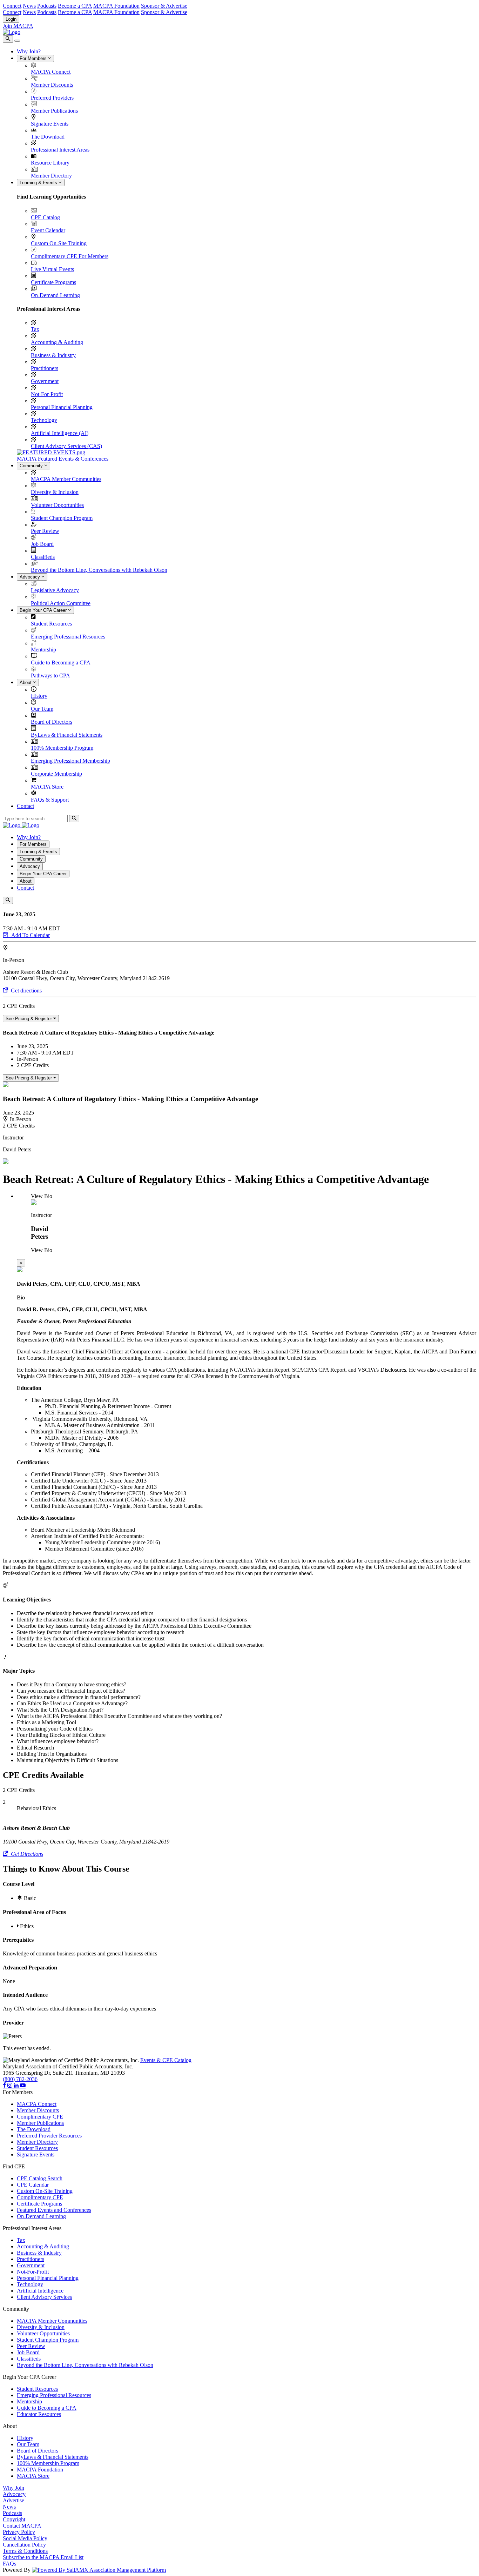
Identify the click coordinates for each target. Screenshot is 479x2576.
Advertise (14, 2500)
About (26, 683)
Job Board (42, 544)
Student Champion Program (62, 518)
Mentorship (43, 650)
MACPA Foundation (116, 6)
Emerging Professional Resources (68, 637)
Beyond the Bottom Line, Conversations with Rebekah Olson (99, 570)
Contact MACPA (22, 2526)
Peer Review (45, 531)
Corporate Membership (56, 774)
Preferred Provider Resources (49, 2136)
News (29, 6)
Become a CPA (75, 6)
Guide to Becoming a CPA (61, 663)
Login (11, 19)
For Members (34, 58)
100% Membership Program (62, 748)
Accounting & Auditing (57, 342)
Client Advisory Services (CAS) (66, 446)
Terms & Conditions (25, 2551)
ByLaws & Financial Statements (67, 735)
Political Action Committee (61, 603)
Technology (44, 420)
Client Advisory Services (44, 2297)
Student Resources (51, 624)
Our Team (42, 709)
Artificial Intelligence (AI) (60, 433)
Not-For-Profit (47, 394)
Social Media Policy (25, 2538)
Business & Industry (53, 355)
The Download (48, 137)
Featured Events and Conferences (54, 2210)
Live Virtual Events (52, 269)
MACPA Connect (51, 72)
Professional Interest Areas (60, 150)
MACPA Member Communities (66, 479)
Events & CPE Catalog (166, 2060)
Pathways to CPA (50, 675)
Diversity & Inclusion (55, 492)
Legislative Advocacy (55, 590)
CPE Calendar (33, 2185)
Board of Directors (52, 722)
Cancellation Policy (24, 2545)
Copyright (14, 2519)
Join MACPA (18, 26)
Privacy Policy (19, 2532)
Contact (25, 806)
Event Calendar (48, 230)
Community (32, 466)
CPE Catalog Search (40, 2178)
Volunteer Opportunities (57, 505)
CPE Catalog (45, 217)
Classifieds (43, 557)
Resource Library (50, 163)
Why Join (14, 2488)
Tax (35, 329)
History (39, 696)
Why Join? (29, 51)
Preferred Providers (52, 98)
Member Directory (51, 176)
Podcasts (47, 6)
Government (45, 381)
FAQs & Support (50, 800)
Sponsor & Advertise (164, 6)
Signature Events (50, 124)
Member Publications (54, 111)
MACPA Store (47, 787)
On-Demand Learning (55, 295)
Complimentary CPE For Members (70, 256)
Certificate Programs (53, 282)
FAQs (9, 2564)
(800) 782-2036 (20, 2079)
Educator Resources (39, 2414)
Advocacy (31, 577)
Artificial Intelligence (40, 2291)
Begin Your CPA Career (44, 610)
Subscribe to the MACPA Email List (43, 2557)
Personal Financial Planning (62, 407)
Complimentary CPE (40, 2117)
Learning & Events (39, 183)
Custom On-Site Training (59, 243)
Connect (12, 6)
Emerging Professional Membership (70, 761)
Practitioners (45, 368)
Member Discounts (52, 85)
